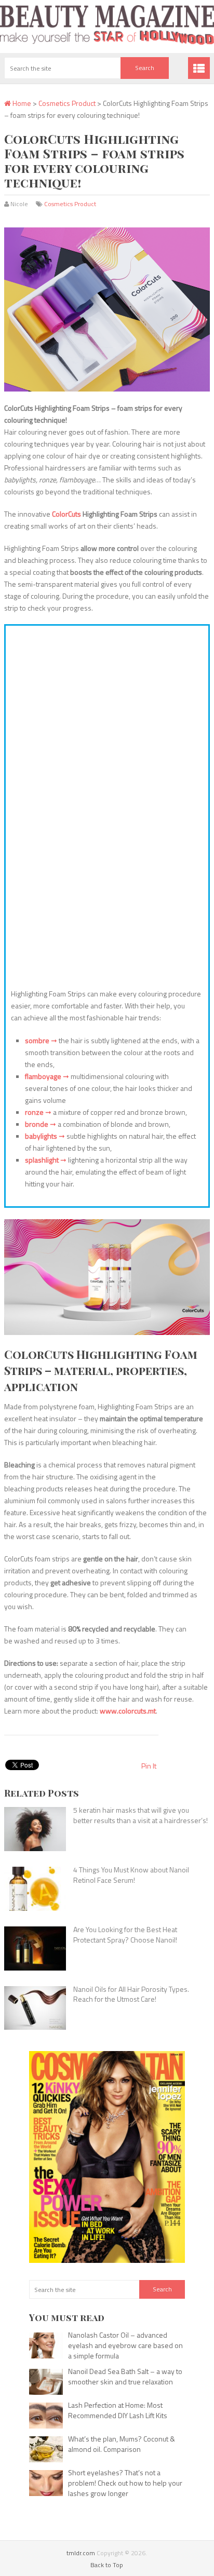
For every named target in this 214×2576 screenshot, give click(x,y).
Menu (199, 68)
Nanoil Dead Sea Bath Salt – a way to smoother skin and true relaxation (125, 2376)
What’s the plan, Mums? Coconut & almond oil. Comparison (122, 2444)
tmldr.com (81, 2553)
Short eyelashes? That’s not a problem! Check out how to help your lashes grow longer (125, 2483)
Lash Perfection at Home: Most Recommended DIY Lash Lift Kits (118, 2410)
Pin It (149, 1766)
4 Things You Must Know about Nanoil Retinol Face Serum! (131, 1875)
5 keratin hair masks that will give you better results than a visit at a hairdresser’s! (141, 1815)
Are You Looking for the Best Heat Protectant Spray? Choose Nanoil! (125, 1934)
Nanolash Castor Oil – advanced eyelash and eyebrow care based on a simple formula (125, 2345)
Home (21, 103)
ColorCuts (66, 514)
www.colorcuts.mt (128, 1711)
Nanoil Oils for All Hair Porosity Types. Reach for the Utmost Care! (131, 1994)
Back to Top (107, 2565)
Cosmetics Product (67, 103)
